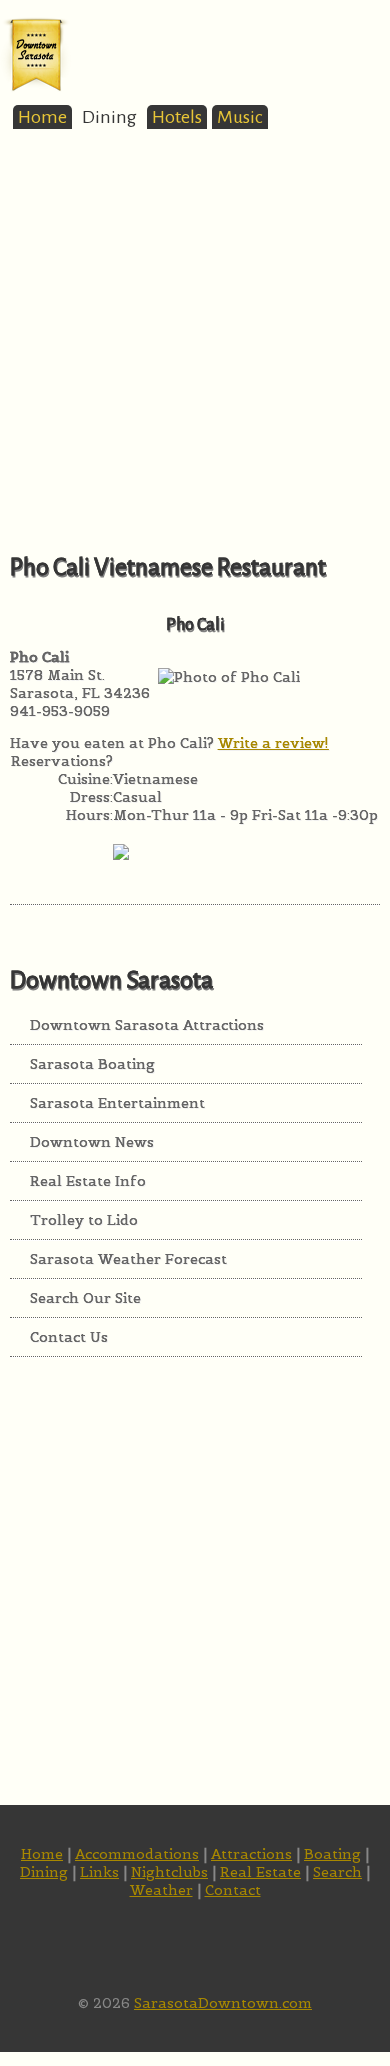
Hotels (177, 117)
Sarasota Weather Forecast (128, 1259)
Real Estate (260, 1872)
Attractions (251, 1854)
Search (337, 1872)
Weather (161, 1890)
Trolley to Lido (84, 1220)
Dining (109, 117)
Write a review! (273, 743)
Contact (233, 1890)
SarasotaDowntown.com (223, 2003)
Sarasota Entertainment (117, 1103)
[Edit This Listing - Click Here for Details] (121, 875)
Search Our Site (85, 1298)
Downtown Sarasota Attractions (147, 1025)
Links (99, 1872)
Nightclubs (169, 1872)
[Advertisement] (195, 357)
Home (42, 117)
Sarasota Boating (92, 1064)
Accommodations (137, 1854)
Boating (332, 1854)
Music (240, 117)
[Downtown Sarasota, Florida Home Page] (36, 88)
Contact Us (69, 1337)
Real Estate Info (88, 1181)
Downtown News (92, 1142)
